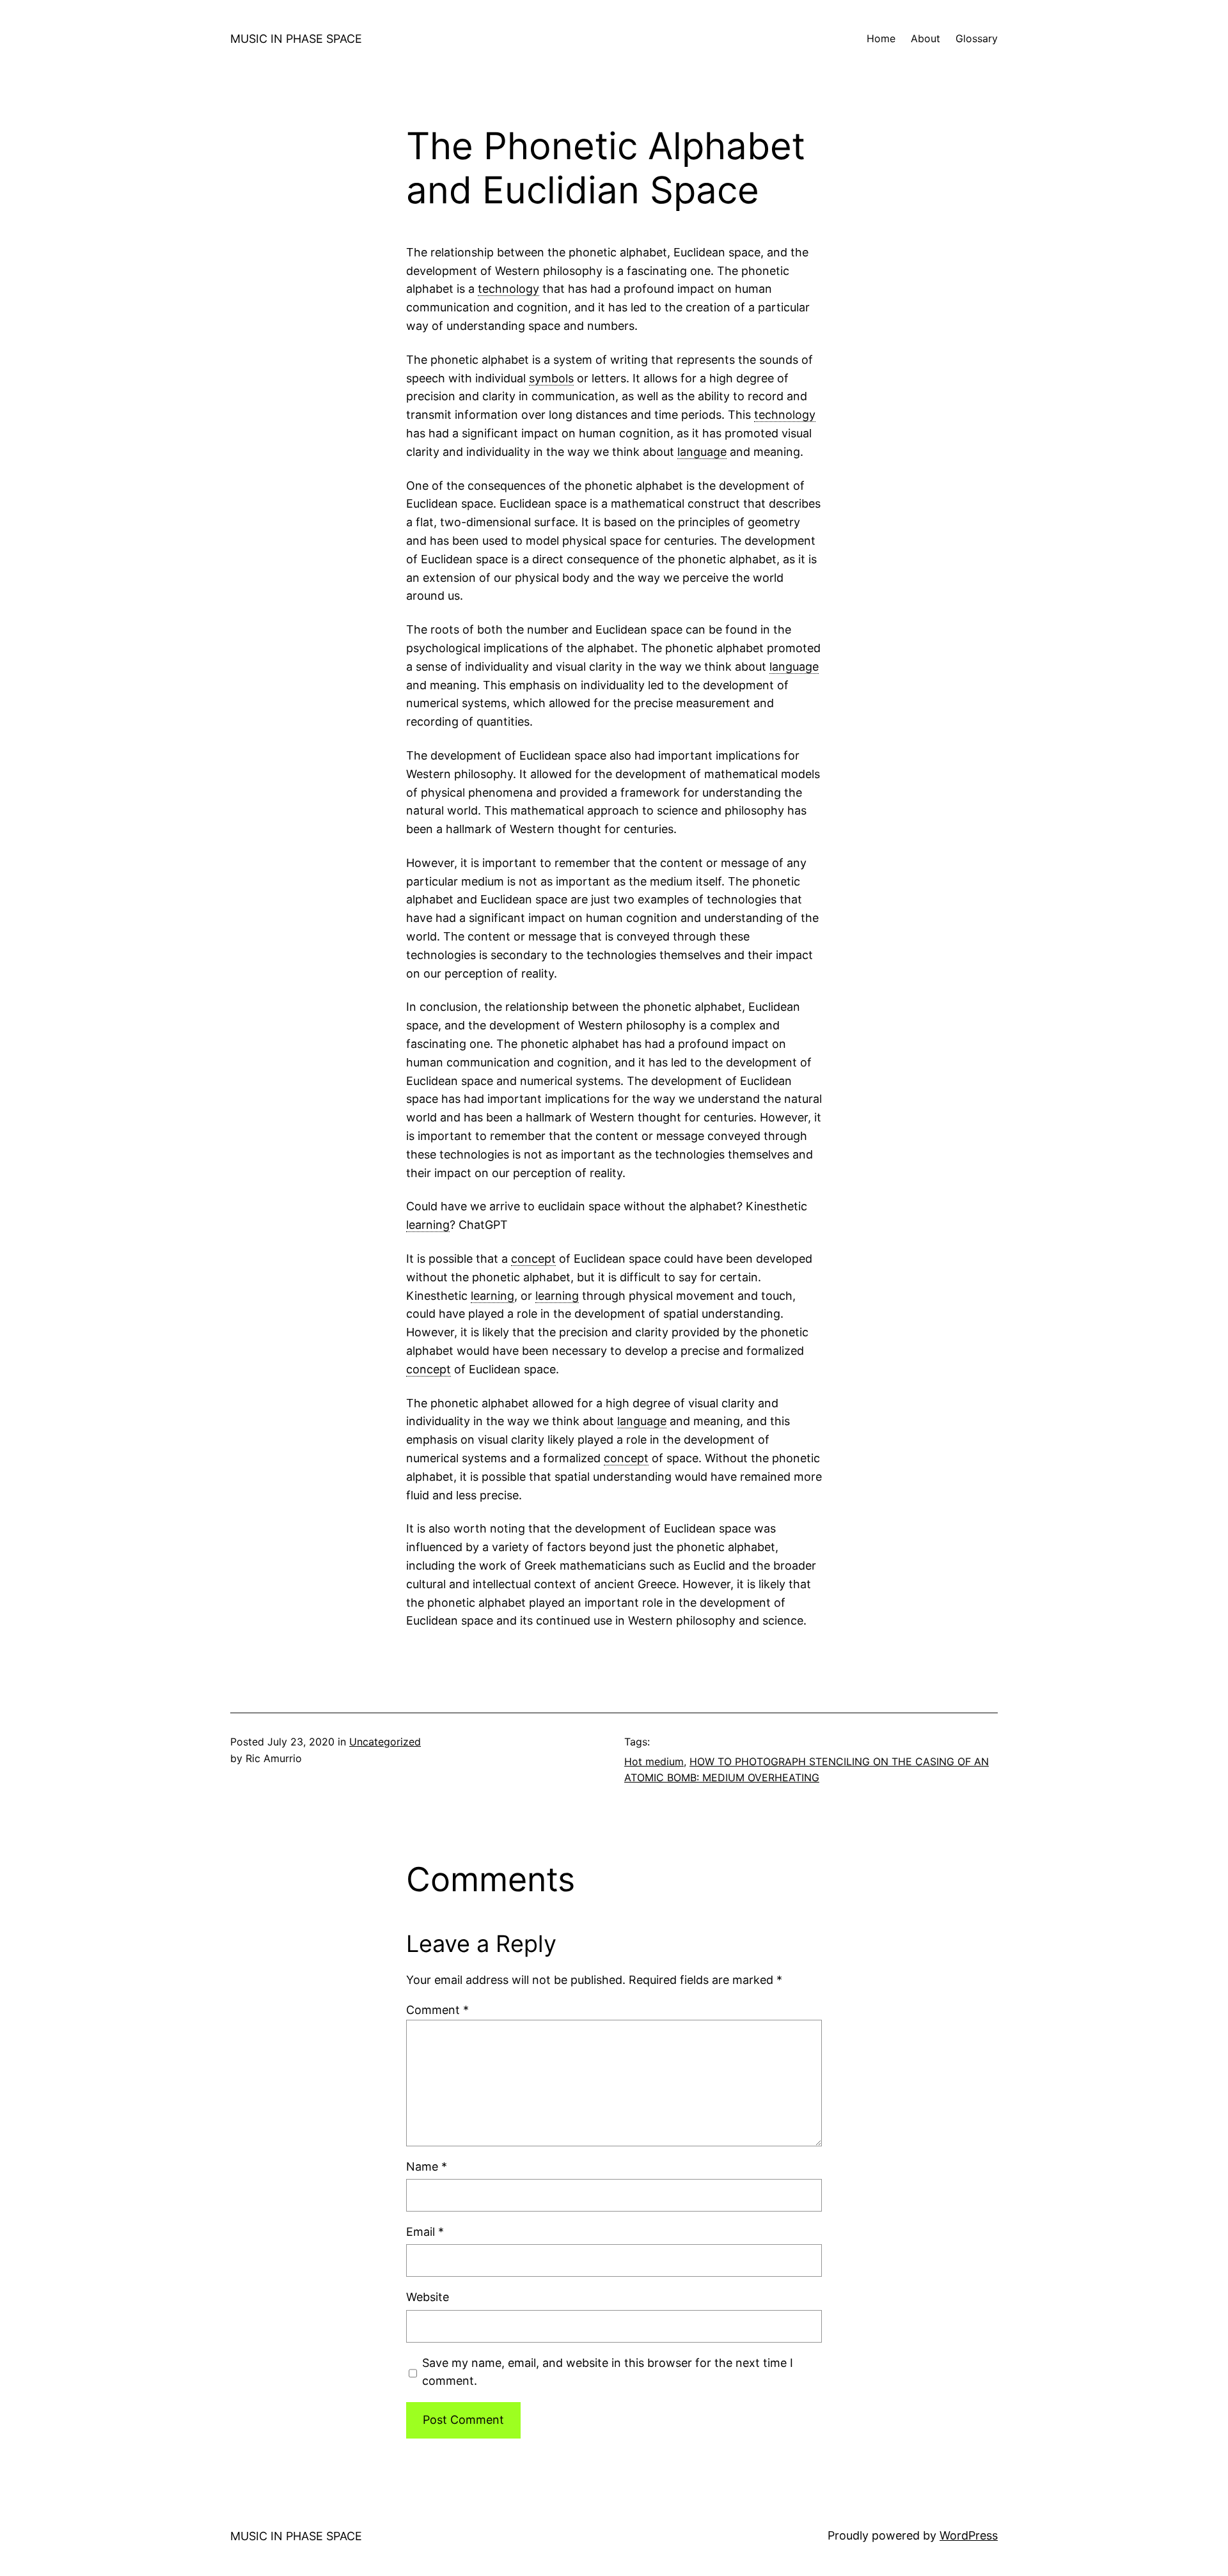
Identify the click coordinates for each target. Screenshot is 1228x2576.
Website (428, 2297)
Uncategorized (385, 1742)
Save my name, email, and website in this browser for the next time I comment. (608, 2372)
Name (427, 2166)
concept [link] (533, 1259)
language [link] (702, 452)
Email (425, 2232)
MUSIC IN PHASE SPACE (296, 39)
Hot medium (654, 1761)
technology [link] (508, 289)
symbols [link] (551, 378)
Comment (437, 2010)
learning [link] (428, 1225)
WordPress (969, 2535)
